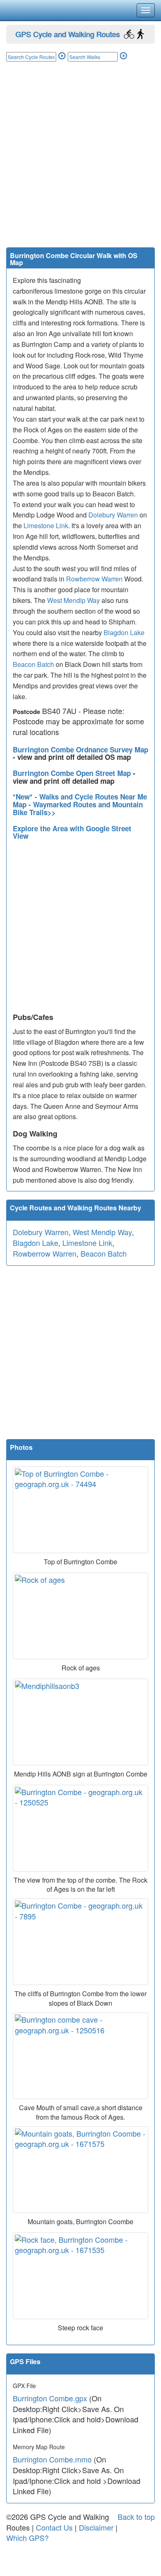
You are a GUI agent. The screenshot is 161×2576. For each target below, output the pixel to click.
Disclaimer (96, 2527)
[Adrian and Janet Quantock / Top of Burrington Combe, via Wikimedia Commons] (80, 1510)
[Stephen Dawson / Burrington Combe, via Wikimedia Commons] (80, 1942)
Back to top (136, 2517)
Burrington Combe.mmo (52, 2459)
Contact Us (54, 2527)
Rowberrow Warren (94, 579)
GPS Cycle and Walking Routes (67, 34)
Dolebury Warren (113, 515)
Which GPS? (27, 2538)
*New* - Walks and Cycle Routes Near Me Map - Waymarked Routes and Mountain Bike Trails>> (80, 804)
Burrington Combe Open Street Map (73, 773)
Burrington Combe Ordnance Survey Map (80, 750)
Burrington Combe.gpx (50, 2398)
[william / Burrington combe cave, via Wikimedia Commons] (80, 2056)
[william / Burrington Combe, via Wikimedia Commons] (80, 1828)
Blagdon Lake (124, 632)
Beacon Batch (33, 664)
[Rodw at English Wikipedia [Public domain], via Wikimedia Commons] (80, 1616)
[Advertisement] (80, 163)
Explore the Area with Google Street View (72, 832)
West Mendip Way (73, 600)
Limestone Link (46, 525)
